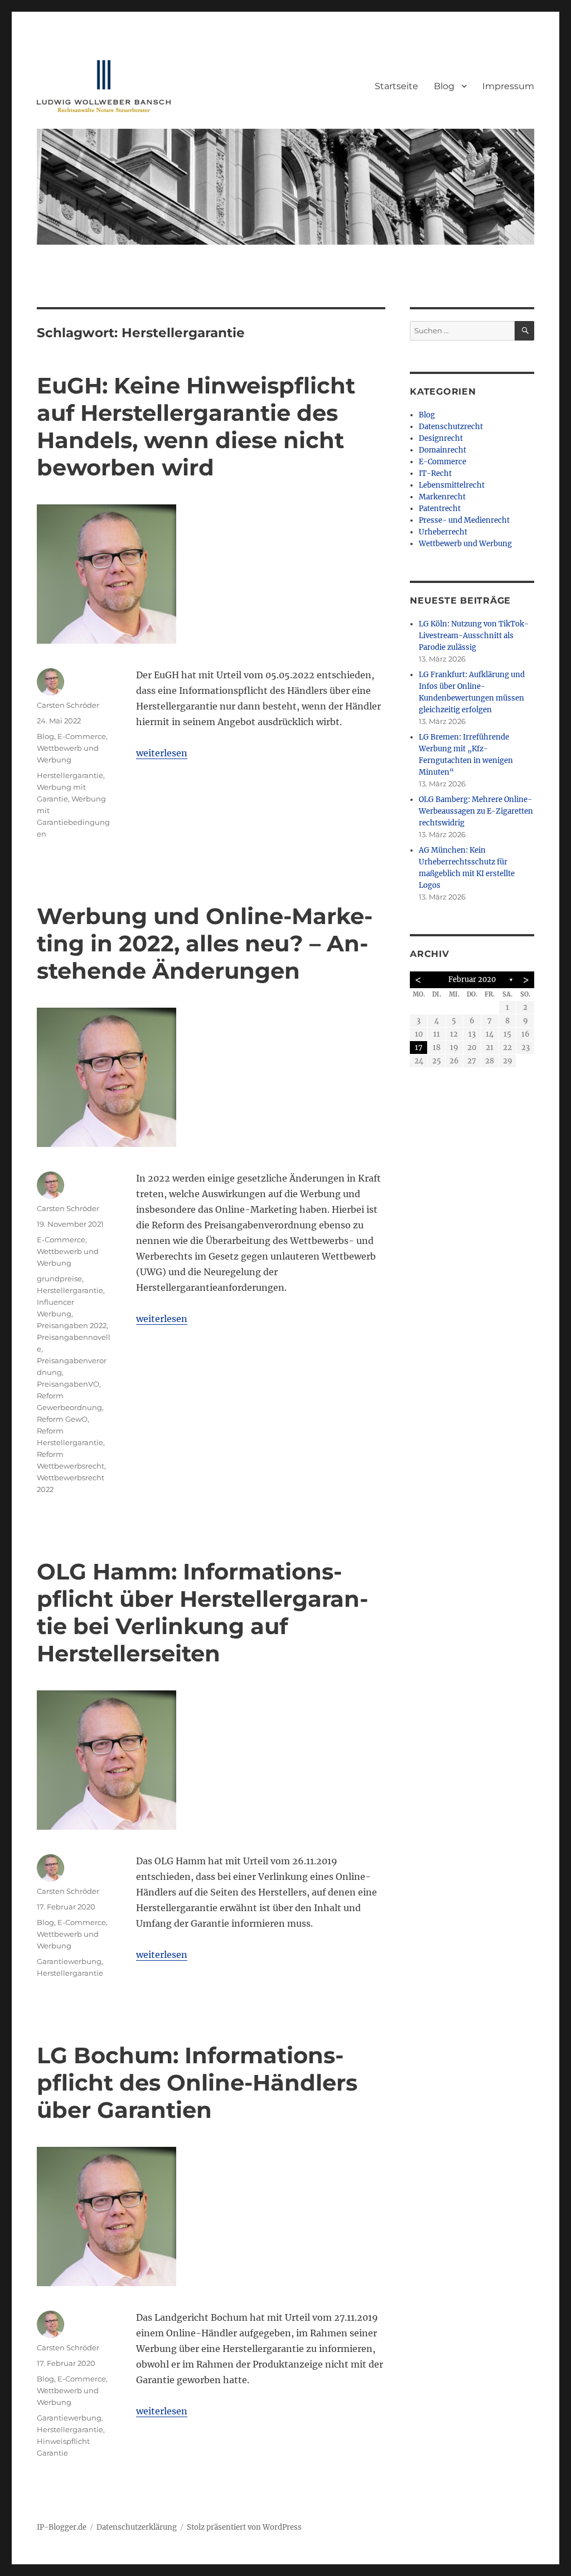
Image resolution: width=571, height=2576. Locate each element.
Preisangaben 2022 (72, 1325)
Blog (444, 86)
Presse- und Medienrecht (464, 520)
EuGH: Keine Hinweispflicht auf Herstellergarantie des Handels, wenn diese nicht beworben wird (196, 426)
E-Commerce (82, 736)
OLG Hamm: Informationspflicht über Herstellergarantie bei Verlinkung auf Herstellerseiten (202, 1612)
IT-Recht (435, 473)
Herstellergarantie (70, 775)
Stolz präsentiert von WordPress (244, 2527)
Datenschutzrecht (451, 427)
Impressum (508, 86)
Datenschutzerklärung (137, 2527)
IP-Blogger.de (62, 2527)
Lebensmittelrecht (452, 485)
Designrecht (441, 438)
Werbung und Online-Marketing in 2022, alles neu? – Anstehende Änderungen (205, 943)
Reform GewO (62, 1419)
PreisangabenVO (68, 1384)
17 (419, 1048)
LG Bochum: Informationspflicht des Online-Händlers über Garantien (197, 2082)
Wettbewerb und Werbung (465, 544)
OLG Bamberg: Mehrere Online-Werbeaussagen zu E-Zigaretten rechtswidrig (476, 811)
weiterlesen (162, 753)
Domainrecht (442, 450)
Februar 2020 (472, 980)
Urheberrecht (443, 532)
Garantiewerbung (69, 1961)
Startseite (396, 86)
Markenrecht (442, 497)
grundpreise (59, 1279)
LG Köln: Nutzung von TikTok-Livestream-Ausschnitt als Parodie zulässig (474, 636)
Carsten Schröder (68, 705)
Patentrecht (440, 509)
